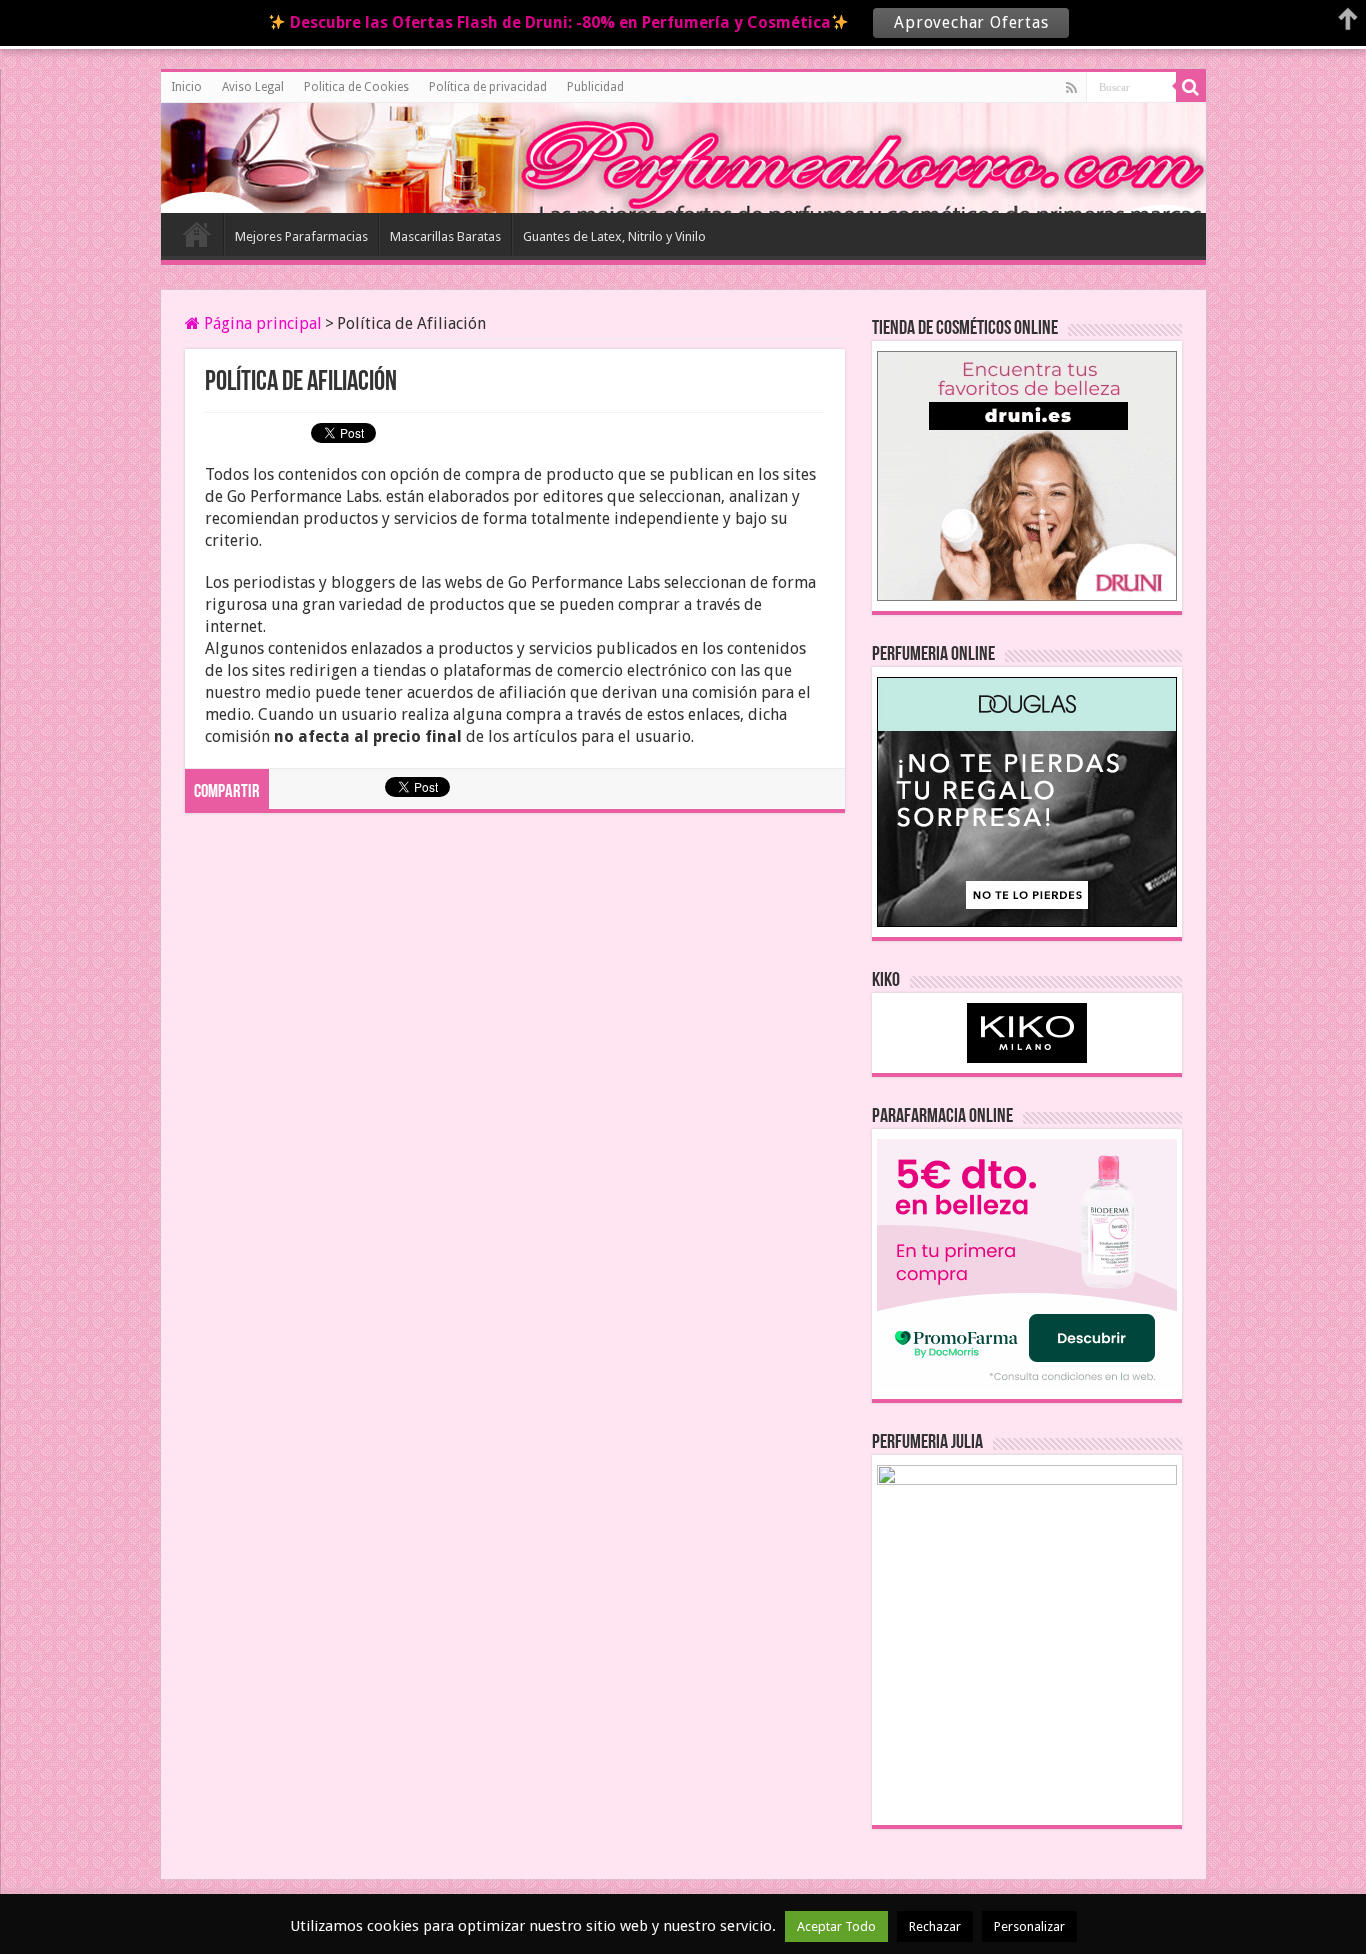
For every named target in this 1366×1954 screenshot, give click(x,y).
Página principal (261, 323)
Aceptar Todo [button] (836, 1926)
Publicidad (595, 87)
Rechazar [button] (935, 1926)
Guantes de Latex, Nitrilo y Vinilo (614, 236)
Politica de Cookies (356, 87)
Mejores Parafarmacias (301, 236)
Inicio (186, 87)
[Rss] (1071, 88)
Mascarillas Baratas (445, 236)
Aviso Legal (253, 87)
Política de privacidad (488, 87)
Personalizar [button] (1029, 1926)
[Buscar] (1191, 87)
